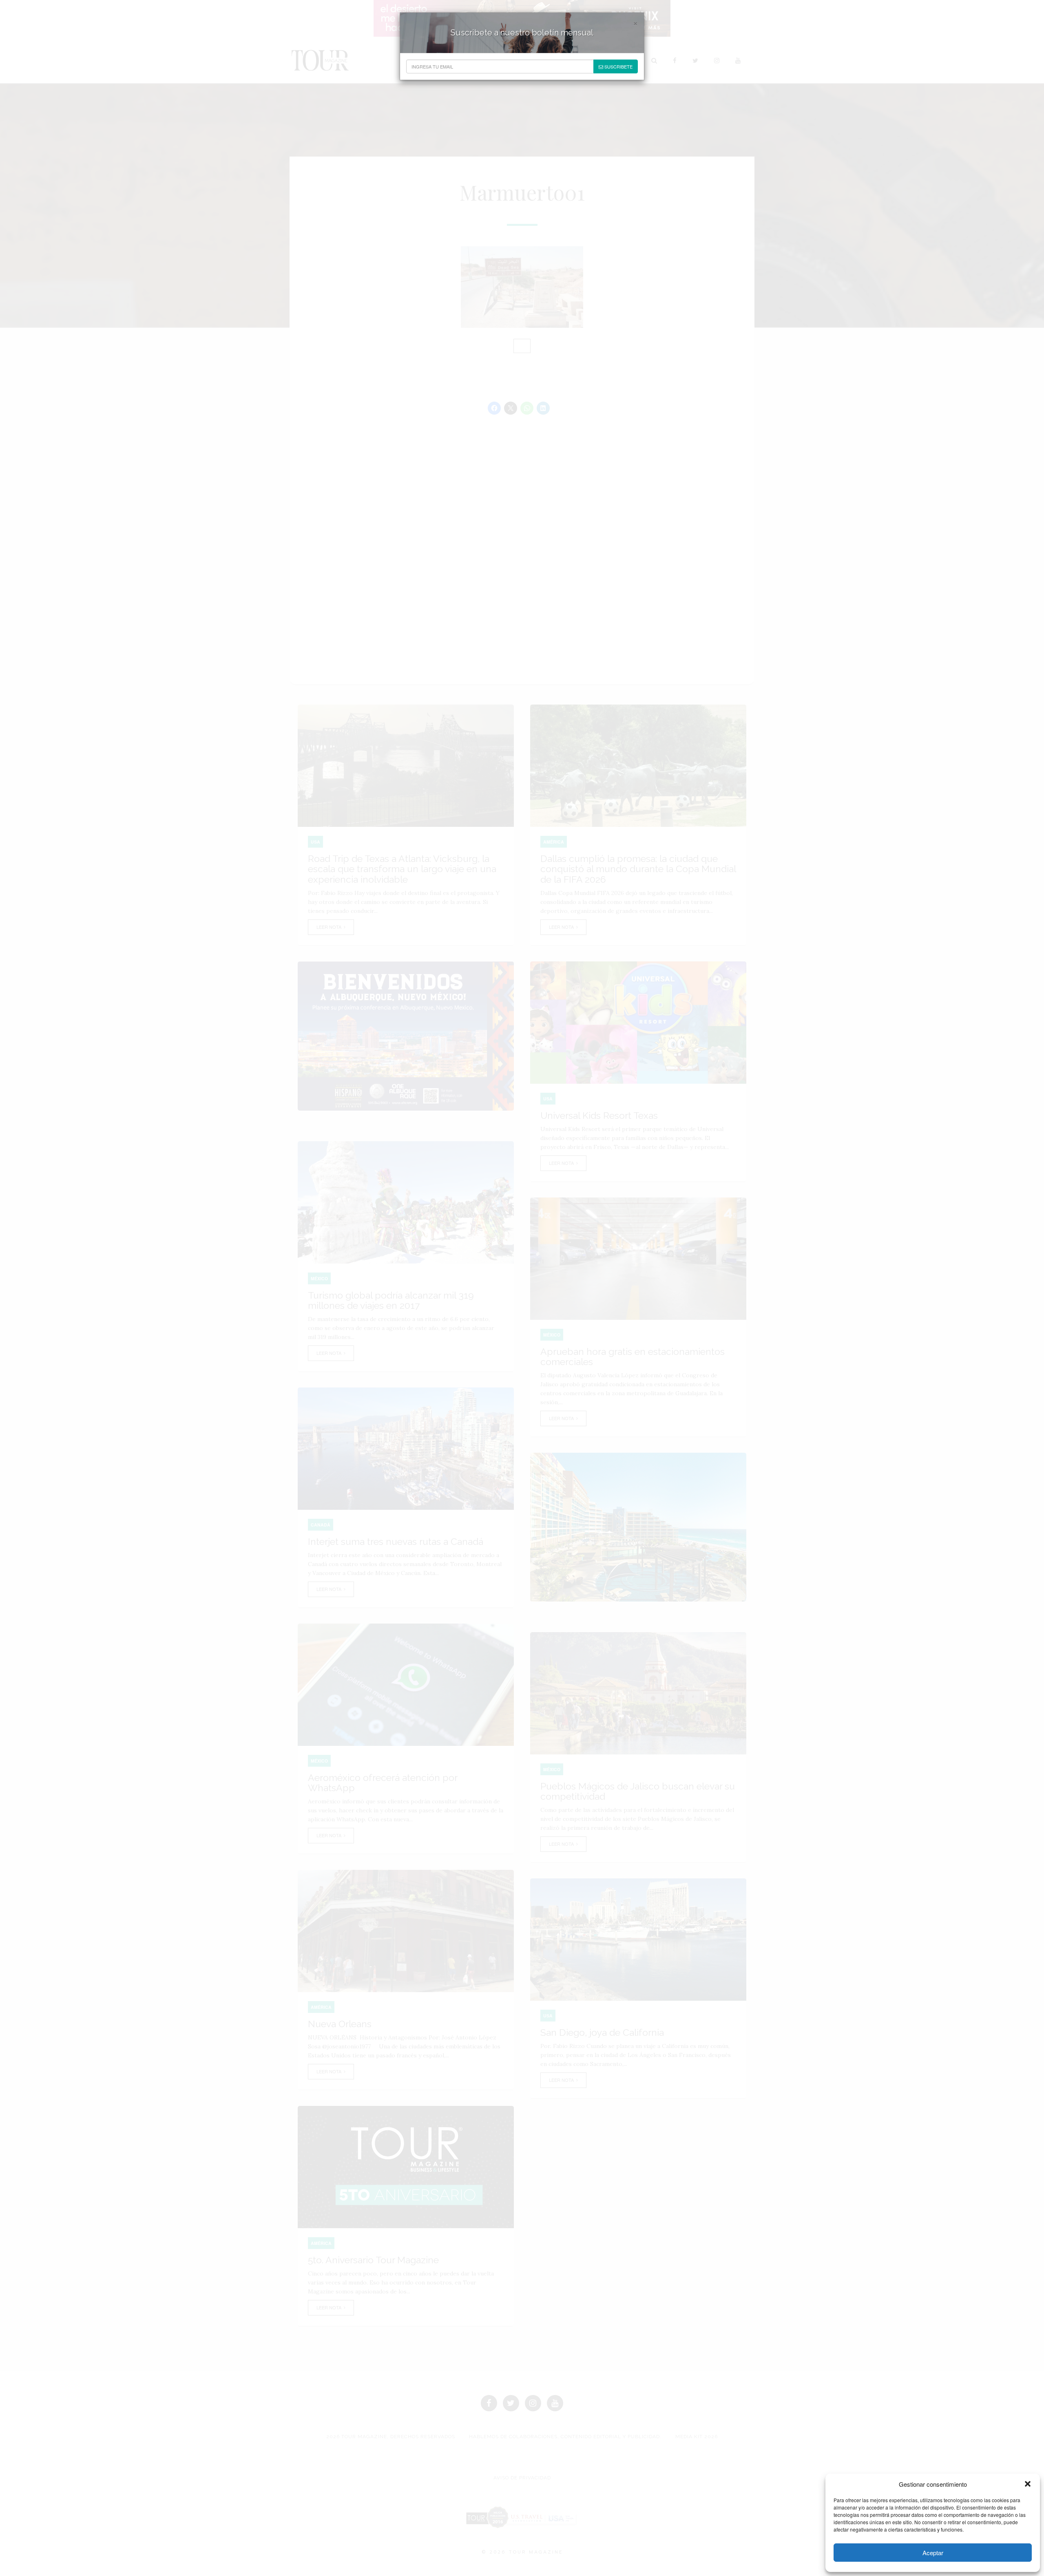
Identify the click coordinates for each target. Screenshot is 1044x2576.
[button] (1028, 2484)
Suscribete (618, 66)
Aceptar (933, 2553)
